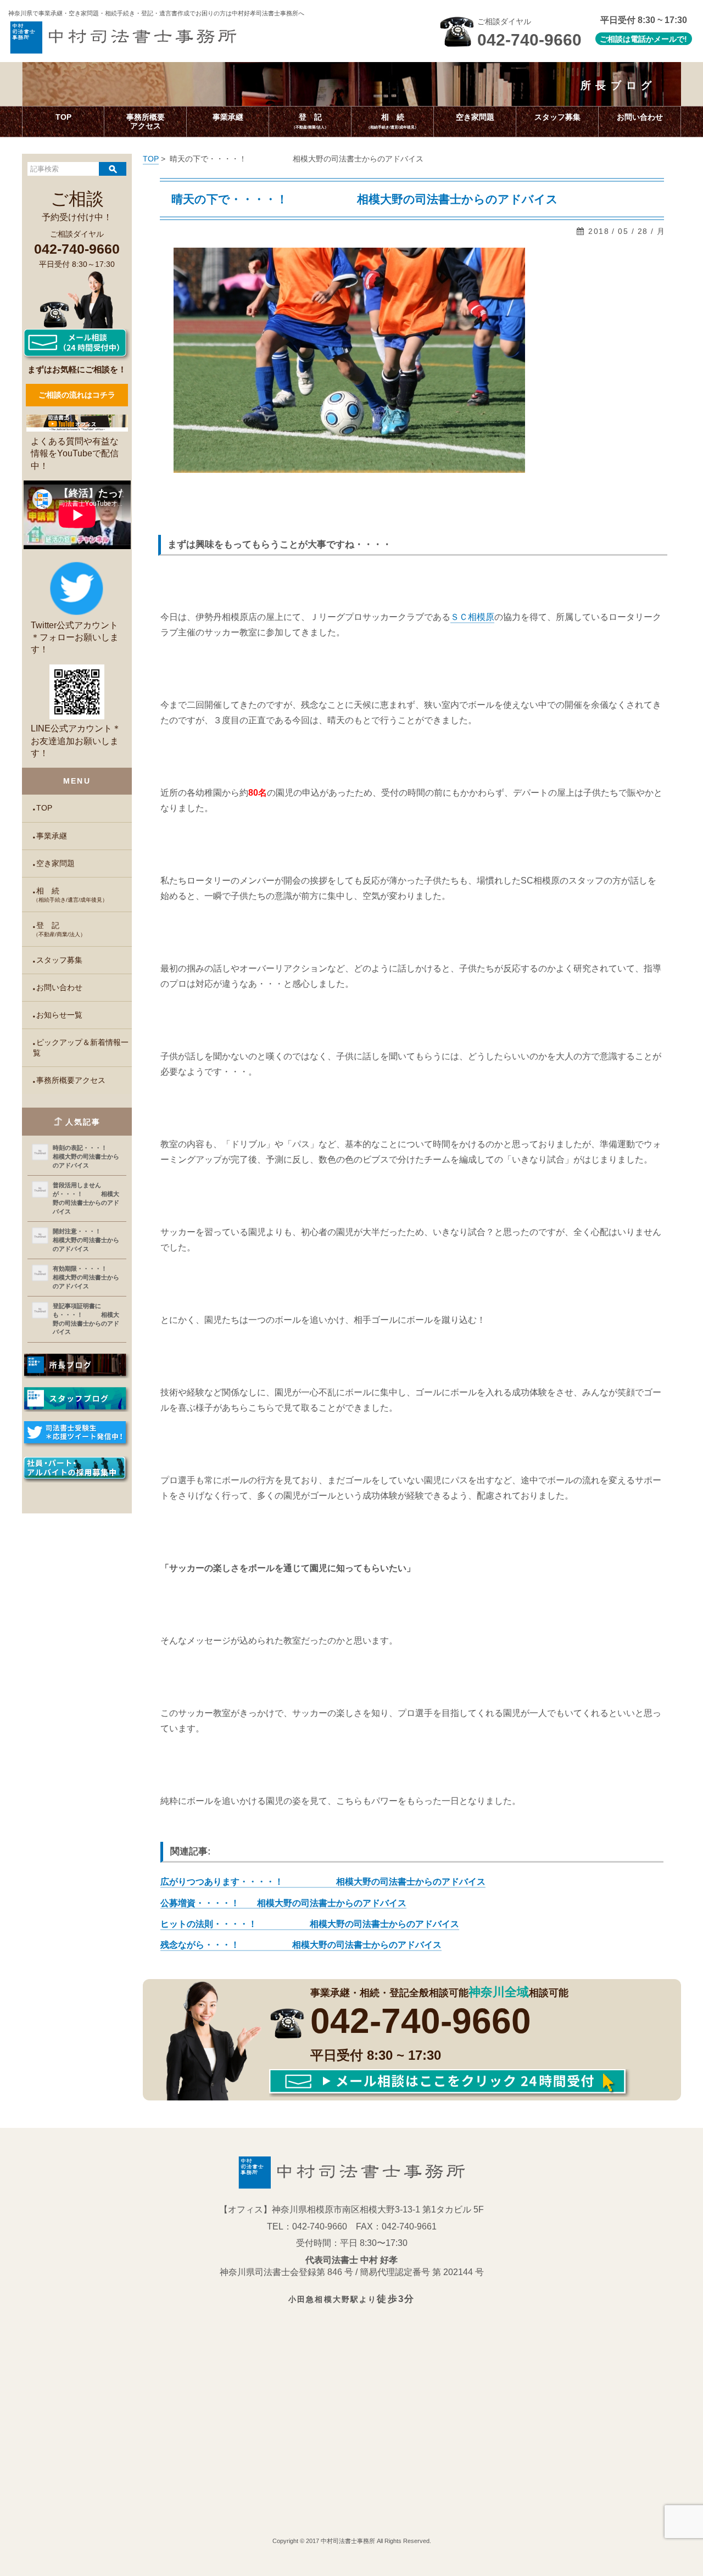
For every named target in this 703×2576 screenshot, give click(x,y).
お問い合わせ (59, 988)
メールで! (670, 39)
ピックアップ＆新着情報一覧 (80, 1048)
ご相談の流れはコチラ (77, 395)
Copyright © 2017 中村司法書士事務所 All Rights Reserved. (352, 2541)
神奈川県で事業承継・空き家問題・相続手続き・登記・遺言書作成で (156, 13)
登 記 (59, 929)
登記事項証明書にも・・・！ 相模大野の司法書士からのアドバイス (86, 1319)
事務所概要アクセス (71, 1080)
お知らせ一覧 (59, 1015)
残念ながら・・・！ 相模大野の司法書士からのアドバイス (301, 1945)
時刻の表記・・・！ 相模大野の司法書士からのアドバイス (87, 1156)
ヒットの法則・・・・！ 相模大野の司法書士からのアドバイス (310, 1924)
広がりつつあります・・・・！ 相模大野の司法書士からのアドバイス (323, 1882)
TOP (44, 808)
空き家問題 (55, 864)
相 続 (70, 895)
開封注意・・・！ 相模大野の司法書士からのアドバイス (87, 1240)
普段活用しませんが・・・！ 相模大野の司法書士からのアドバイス (86, 1198)
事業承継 (52, 836)
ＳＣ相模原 (472, 617)
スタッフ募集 (59, 960)
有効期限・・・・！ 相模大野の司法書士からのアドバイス (87, 1277)
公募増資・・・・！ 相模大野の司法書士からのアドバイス (283, 1903)
